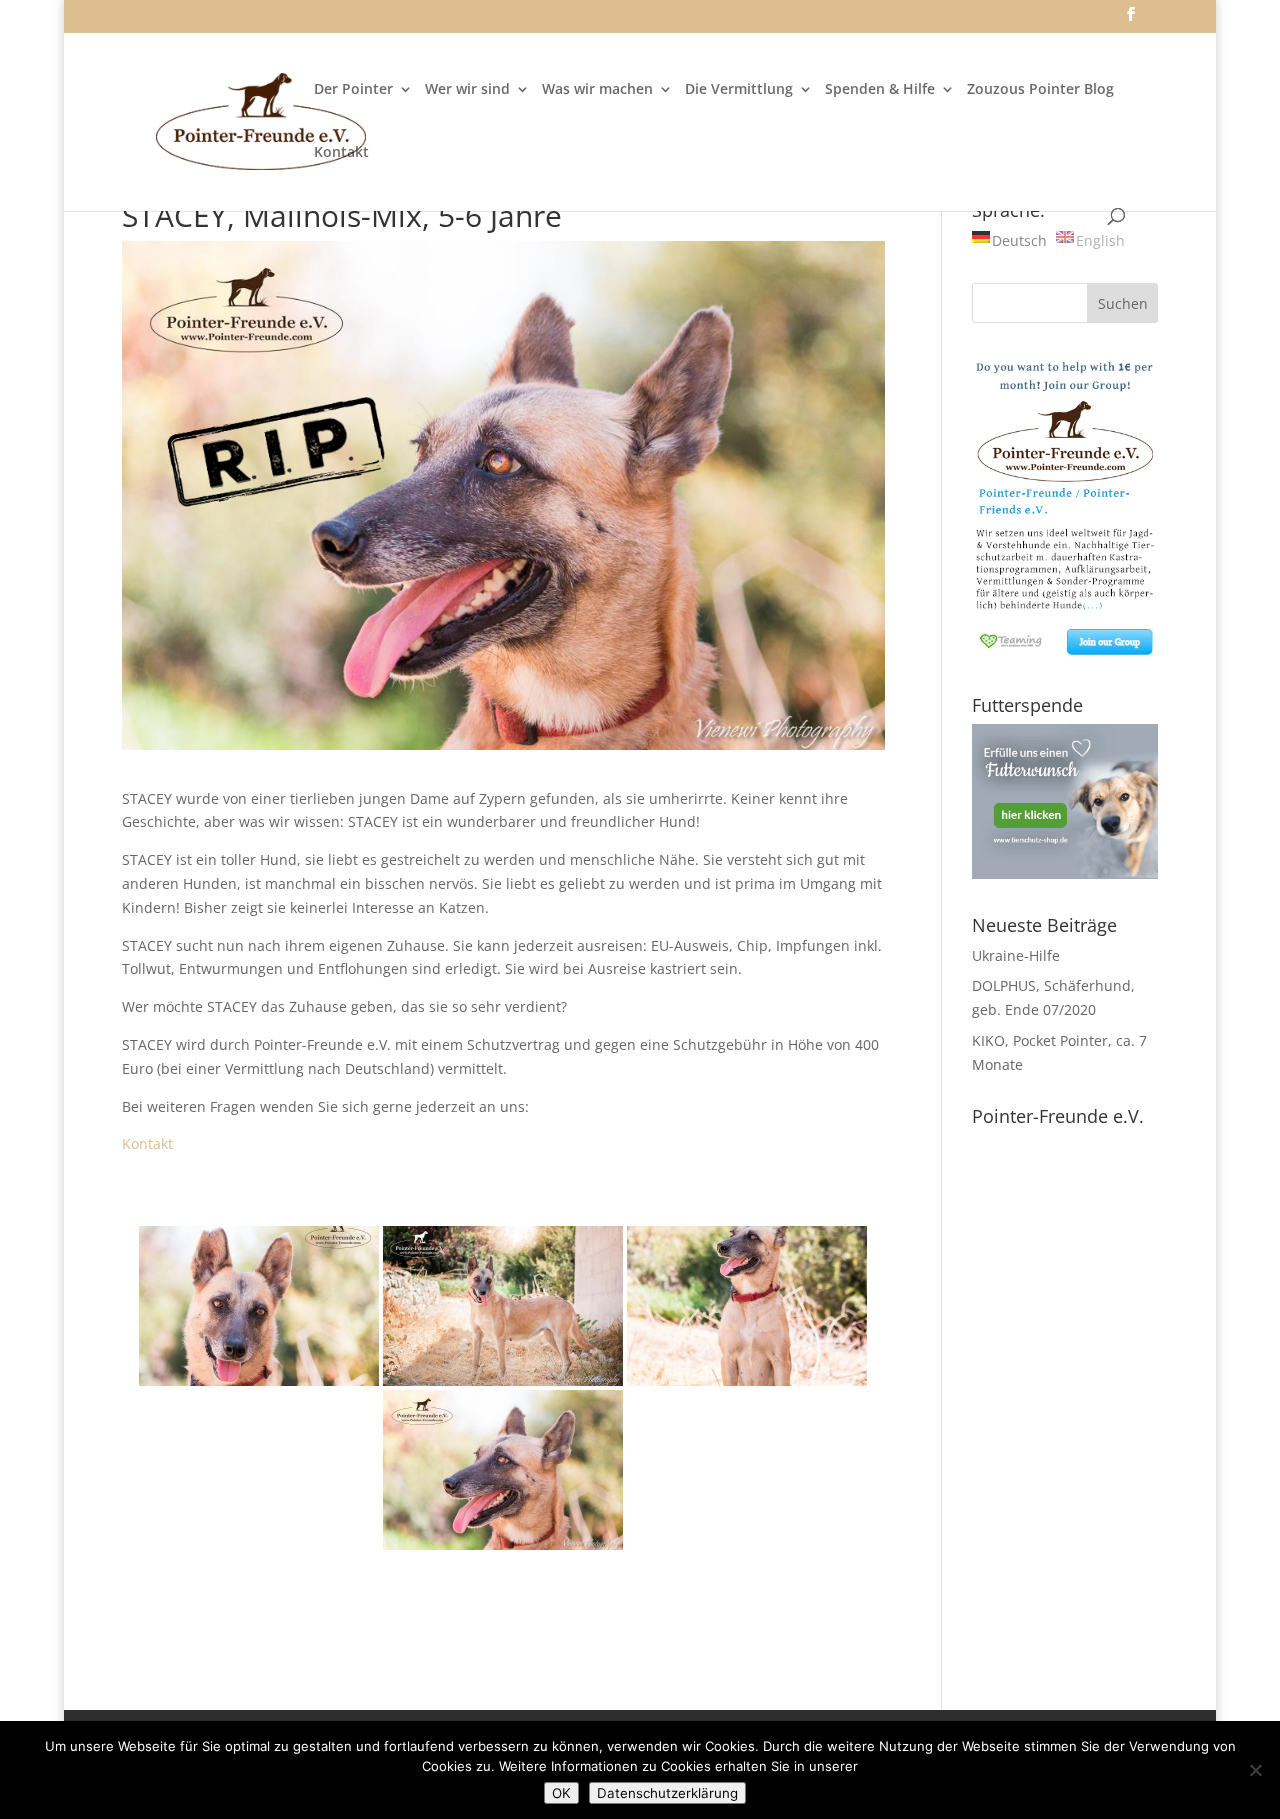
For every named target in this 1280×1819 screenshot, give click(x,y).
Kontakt (341, 153)
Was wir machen (597, 90)
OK (561, 1793)
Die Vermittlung (739, 90)
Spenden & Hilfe (880, 90)
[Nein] (1255, 1770)
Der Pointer (353, 90)
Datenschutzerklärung (667, 1793)
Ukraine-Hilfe (1016, 955)
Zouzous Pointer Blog (1040, 90)
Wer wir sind (467, 90)
